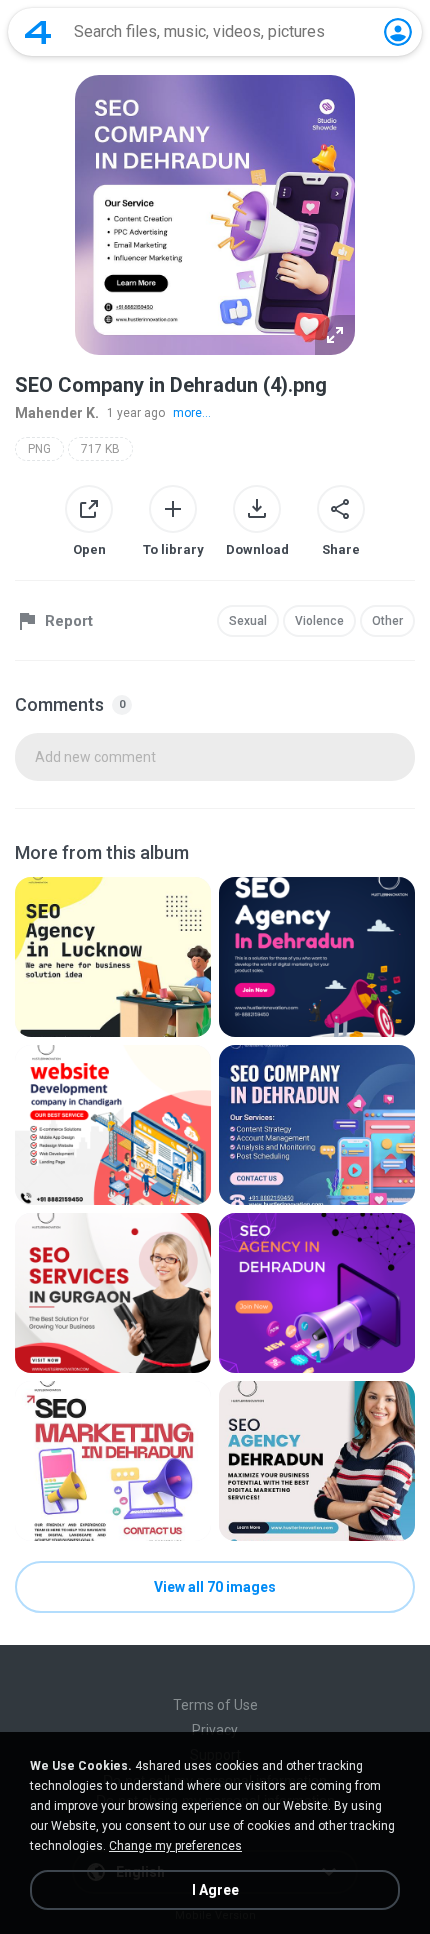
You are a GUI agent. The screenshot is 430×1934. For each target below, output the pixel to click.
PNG (39, 449)
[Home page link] (38, 32)
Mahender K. (57, 413)
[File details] (113, 957)
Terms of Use (215, 1705)
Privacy (215, 1730)
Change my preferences (175, 1846)
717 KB (100, 449)
